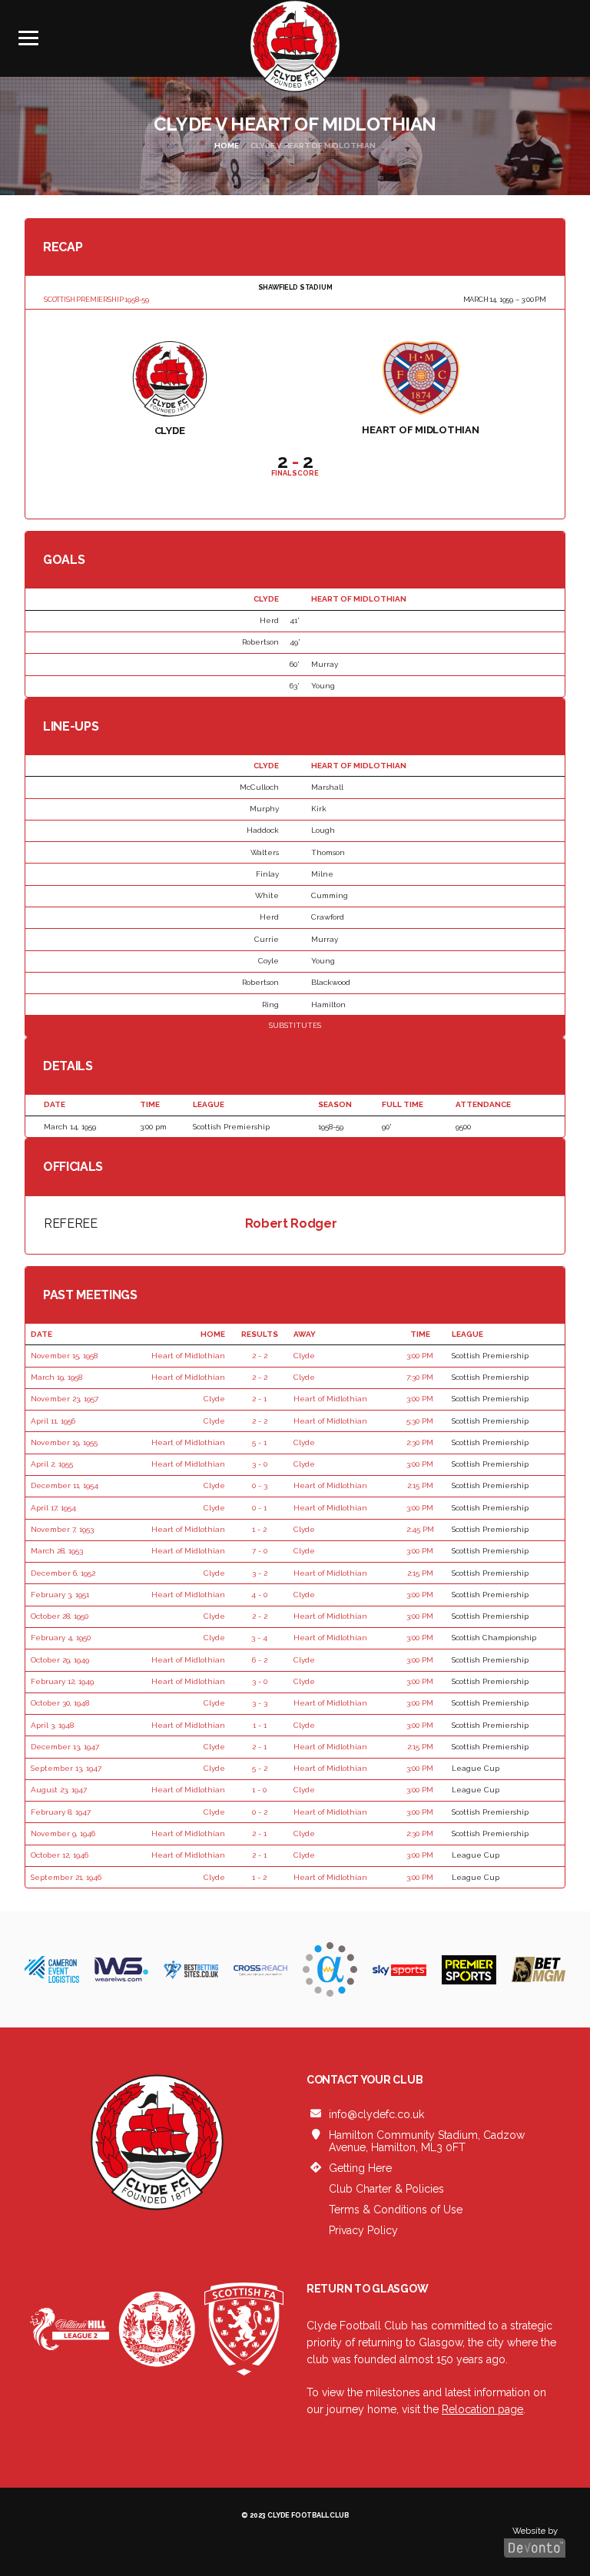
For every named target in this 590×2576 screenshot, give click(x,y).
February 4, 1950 (61, 1638)
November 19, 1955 (64, 1442)
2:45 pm (420, 1529)
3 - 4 (259, 1638)
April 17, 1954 (53, 1508)
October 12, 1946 (60, 1855)
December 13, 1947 (65, 1747)
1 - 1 (260, 1725)
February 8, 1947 (61, 1812)
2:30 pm (420, 1442)
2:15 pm (420, 1485)
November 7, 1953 (62, 1529)
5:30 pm (420, 1421)
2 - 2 (260, 1356)
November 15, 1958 (64, 1356)
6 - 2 (260, 1660)
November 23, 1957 (65, 1399)
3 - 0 (260, 1464)
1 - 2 (259, 1529)
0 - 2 (260, 1812)
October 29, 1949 (60, 1660)
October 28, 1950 (60, 1616)
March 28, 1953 (57, 1551)
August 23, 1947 (59, 1790)
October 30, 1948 (60, 1703)
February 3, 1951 (60, 1595)
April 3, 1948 (52, 1725)
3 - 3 (260, 1703)
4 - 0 (259, 1595)
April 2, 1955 (52, 1464)
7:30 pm (420, 1377)
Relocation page (482, 2409)
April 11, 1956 (53, 1421)
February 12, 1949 (62, 1681)
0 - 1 (259, 1508)
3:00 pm (420, 1356)
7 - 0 (260, 1551)
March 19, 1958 (56, 1377)
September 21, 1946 (66, 1877)
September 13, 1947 (66, 1768)
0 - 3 (260, 1485)
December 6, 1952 (63, 1573)
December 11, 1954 (65, 1485)
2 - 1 (259, 1399)
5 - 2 (260, 1768)
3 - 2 (260, 1573)
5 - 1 (259, 1442)
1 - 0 (259, 1790)
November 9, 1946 (63, 1833)
